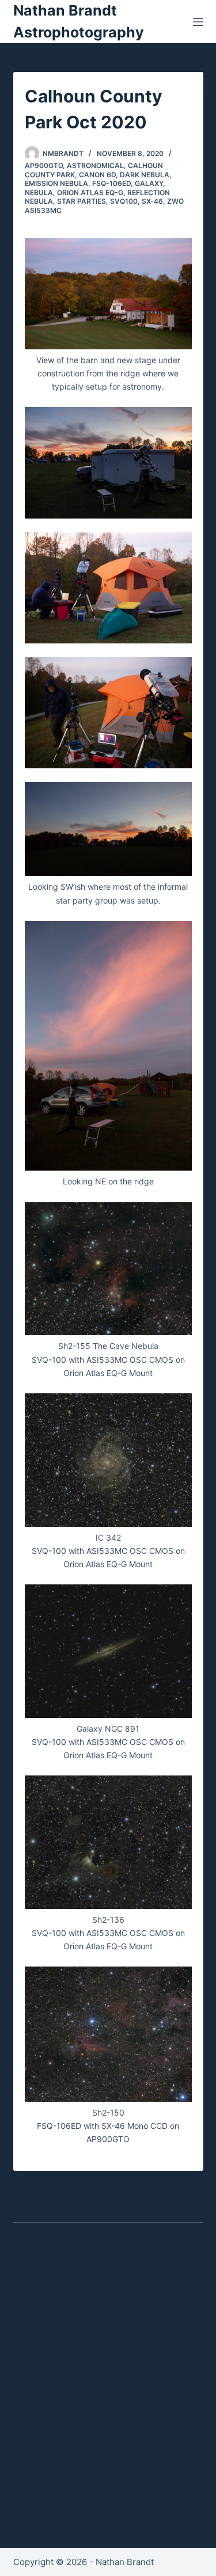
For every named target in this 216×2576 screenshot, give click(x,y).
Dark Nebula (145, 175)
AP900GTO (44, 165)
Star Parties (82, 201)
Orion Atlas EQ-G (90, 193)
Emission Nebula (56, 183)
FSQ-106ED (111, 183)
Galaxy (149, 183)
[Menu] (198, 22)
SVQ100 (124, 201)
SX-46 (152, 201)
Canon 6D (97, 175)
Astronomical (95, 165)
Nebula (39, 193)
